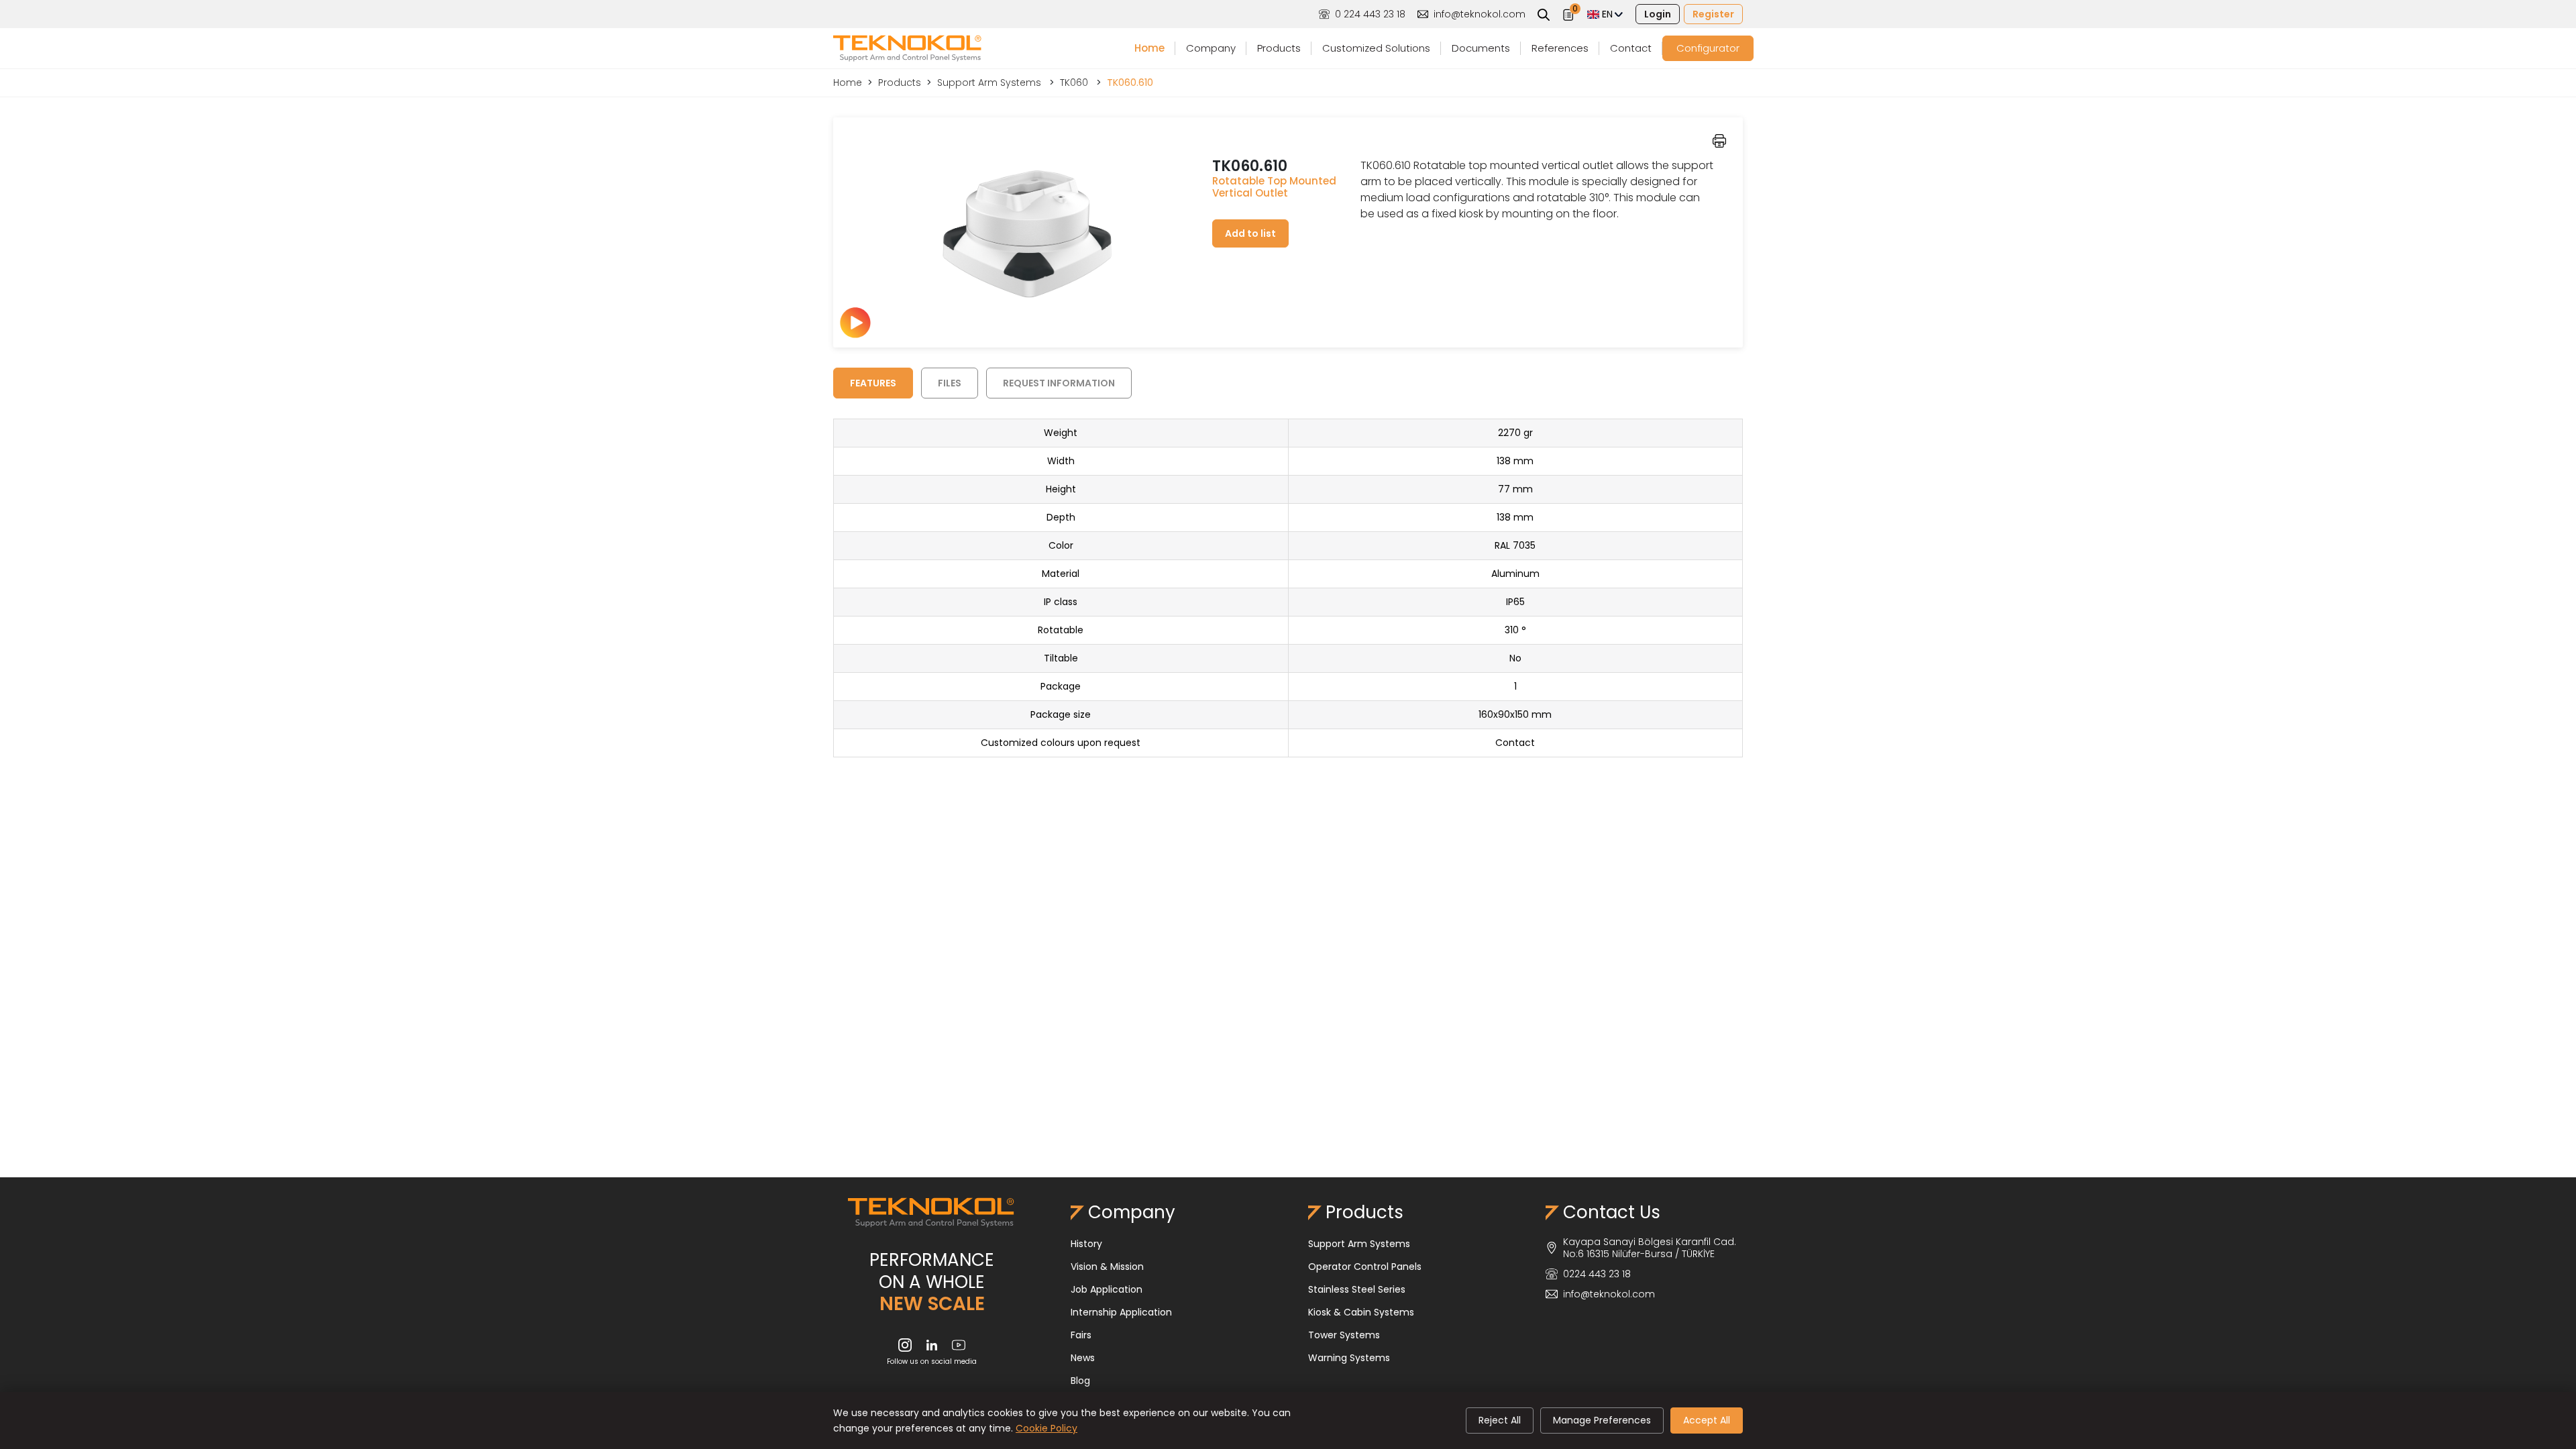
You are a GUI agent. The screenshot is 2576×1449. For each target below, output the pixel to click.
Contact (1631, 48)
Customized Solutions (1376, 48)
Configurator (1708, 48)
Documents (1481, 48)
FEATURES (873, 383)
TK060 (1075, 83)
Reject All (1500, 1420)
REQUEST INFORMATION (1059, 383)
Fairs (1081, 1335)
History (1086, 1244)
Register (1713, 14)
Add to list (1250, 233)
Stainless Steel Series (1357, 1289)
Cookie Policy (1046, 1428)
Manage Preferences (1602, 1420)
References (1560, 48)
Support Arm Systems (990, 83)
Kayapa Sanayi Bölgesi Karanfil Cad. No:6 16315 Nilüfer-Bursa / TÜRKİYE (1650, 1248)
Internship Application (1121, 1312)
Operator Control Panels (1365, 1267)
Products (1279, 48)
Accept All (1707, 1420)
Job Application (1107, 1289)
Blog (1080, 1381)
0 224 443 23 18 (1370, 14)
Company (1211, 48)
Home (1149, 48)
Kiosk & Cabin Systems (1361, 1312)
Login (1658, 14)
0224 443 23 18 (1597, 1274)
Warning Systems (1349, 1358)
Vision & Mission (1107, 1267)
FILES (950, 383)
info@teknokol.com (1480, 14)
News (1083, 1358)
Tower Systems (1344, 1335)
